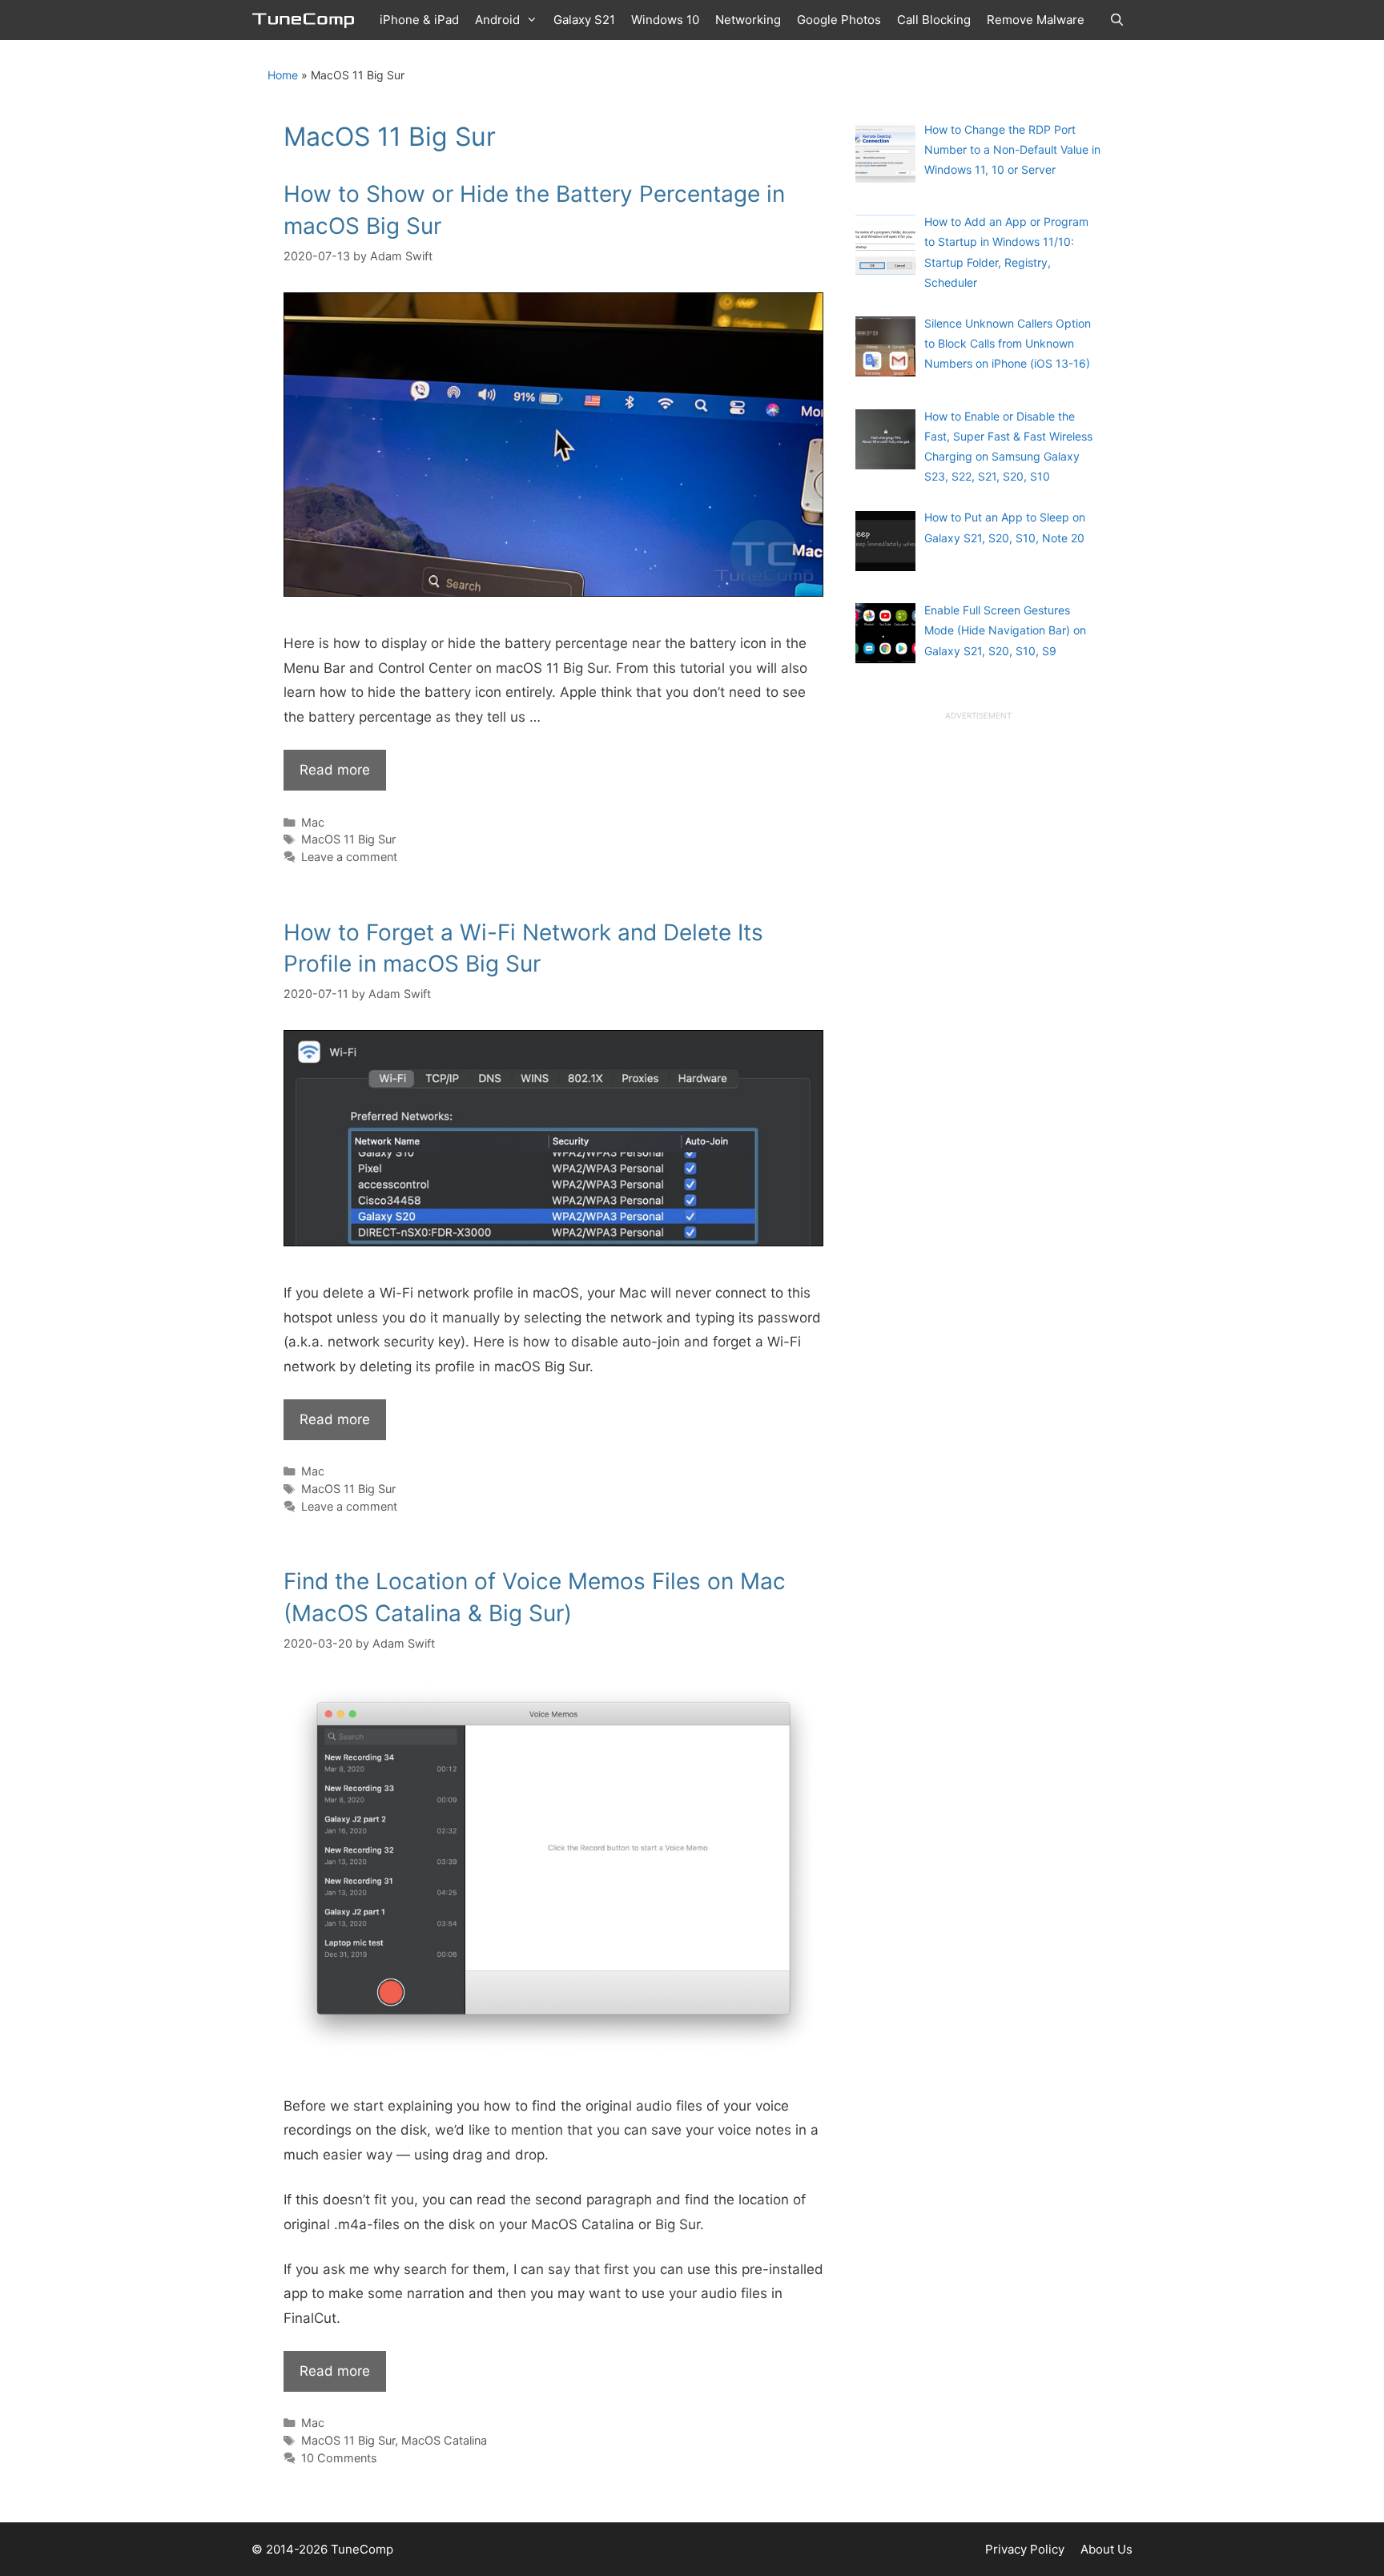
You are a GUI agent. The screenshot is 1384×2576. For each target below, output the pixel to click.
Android (497, 20)
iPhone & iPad (419, 20)
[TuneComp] (308, 20)
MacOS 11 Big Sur (348, 839)
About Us (1106, 2549)
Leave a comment (349, 857)
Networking (748, 20)
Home (283, 75)
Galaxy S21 (584, 20)
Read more (335, 770)
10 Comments (339, 2458)
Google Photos (839, 20)
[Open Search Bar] (1117, 20)
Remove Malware (1036, 20)
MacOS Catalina (444, 2440)
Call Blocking (934, 20)
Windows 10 (665, 20)
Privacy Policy (1025, 2549)
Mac (313, 822)
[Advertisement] (976, 963)
